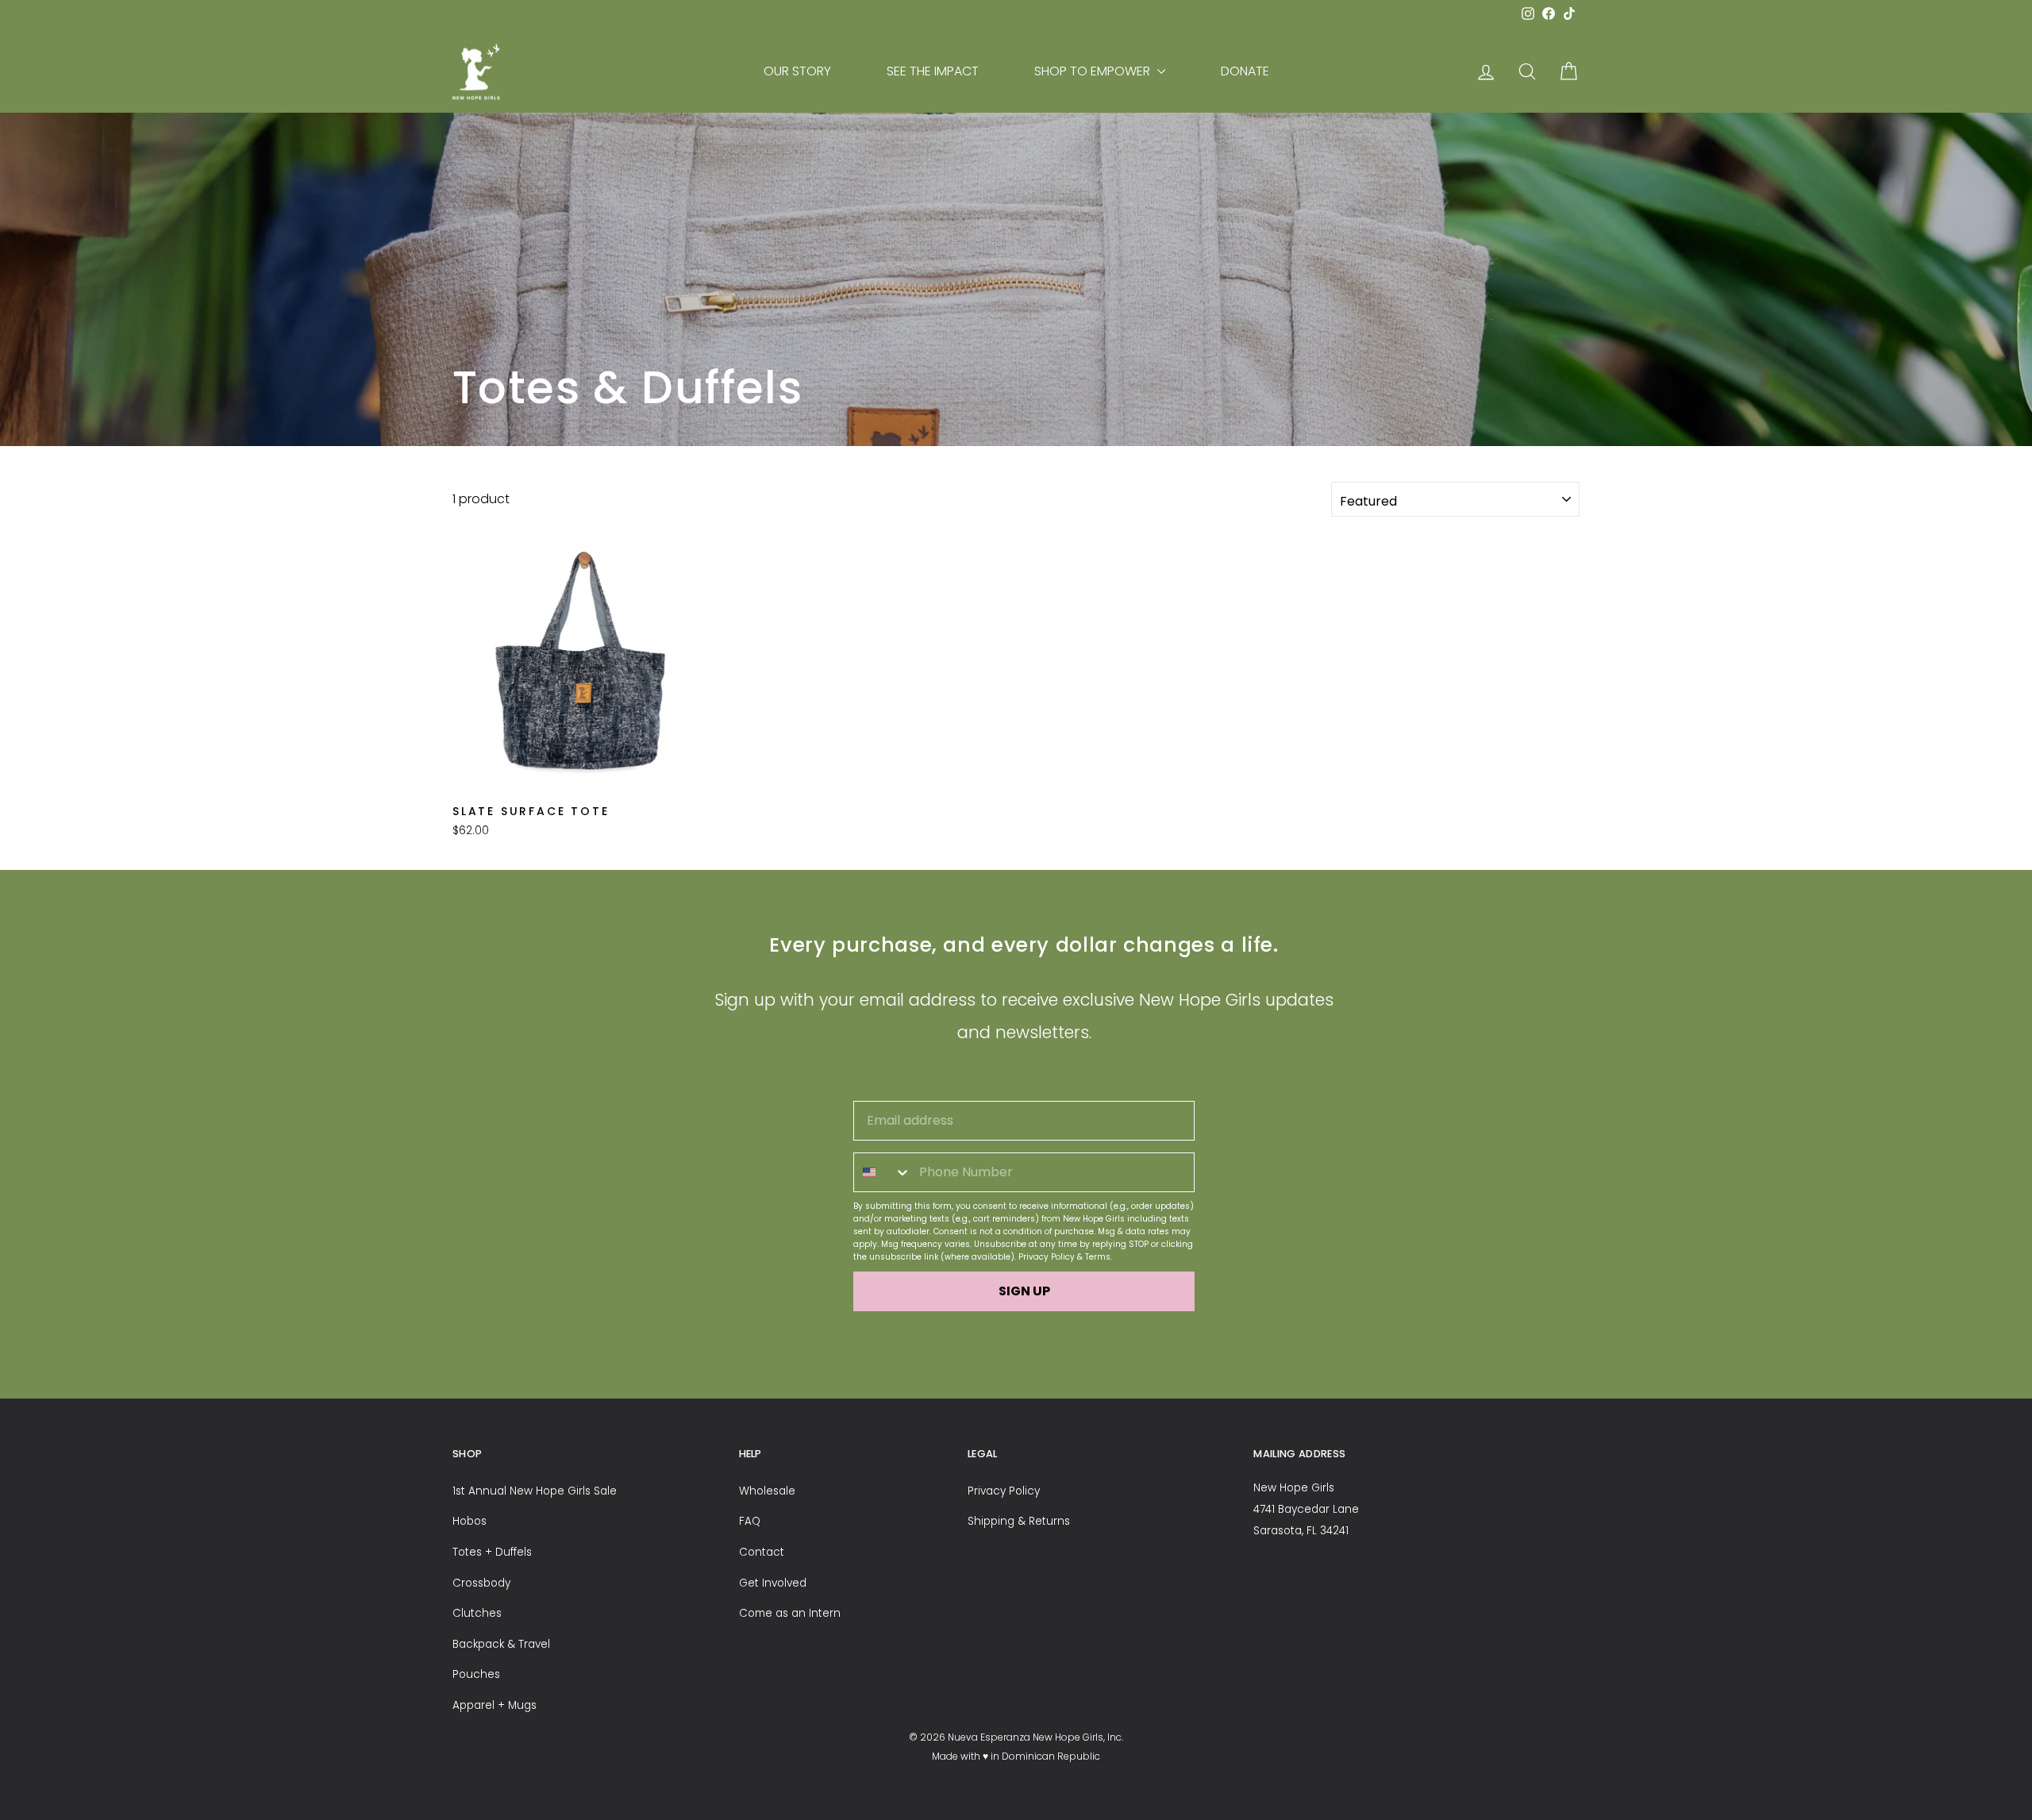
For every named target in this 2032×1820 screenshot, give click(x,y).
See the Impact (933, 71)
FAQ (750, 1521)
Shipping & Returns (1019, 1521)
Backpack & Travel (501, 1644)
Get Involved (773, 1583)
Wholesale (767, 1491)
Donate (1245, 71)
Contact (762, 1552)
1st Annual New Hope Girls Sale (535, 1491)
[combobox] (883, 1172)
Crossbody (481, 1583)
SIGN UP (1024, 1291)
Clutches (477, 1613)
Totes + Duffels (492, 1552)
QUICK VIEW (587, 777)
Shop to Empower (1094, 71)
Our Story (797, 71)
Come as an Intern (790, 1613)
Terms (1098, 1257)
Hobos (470, 1521)
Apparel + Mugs (495, 1705)
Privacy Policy (1047, 1257)
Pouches (476, 1674)
